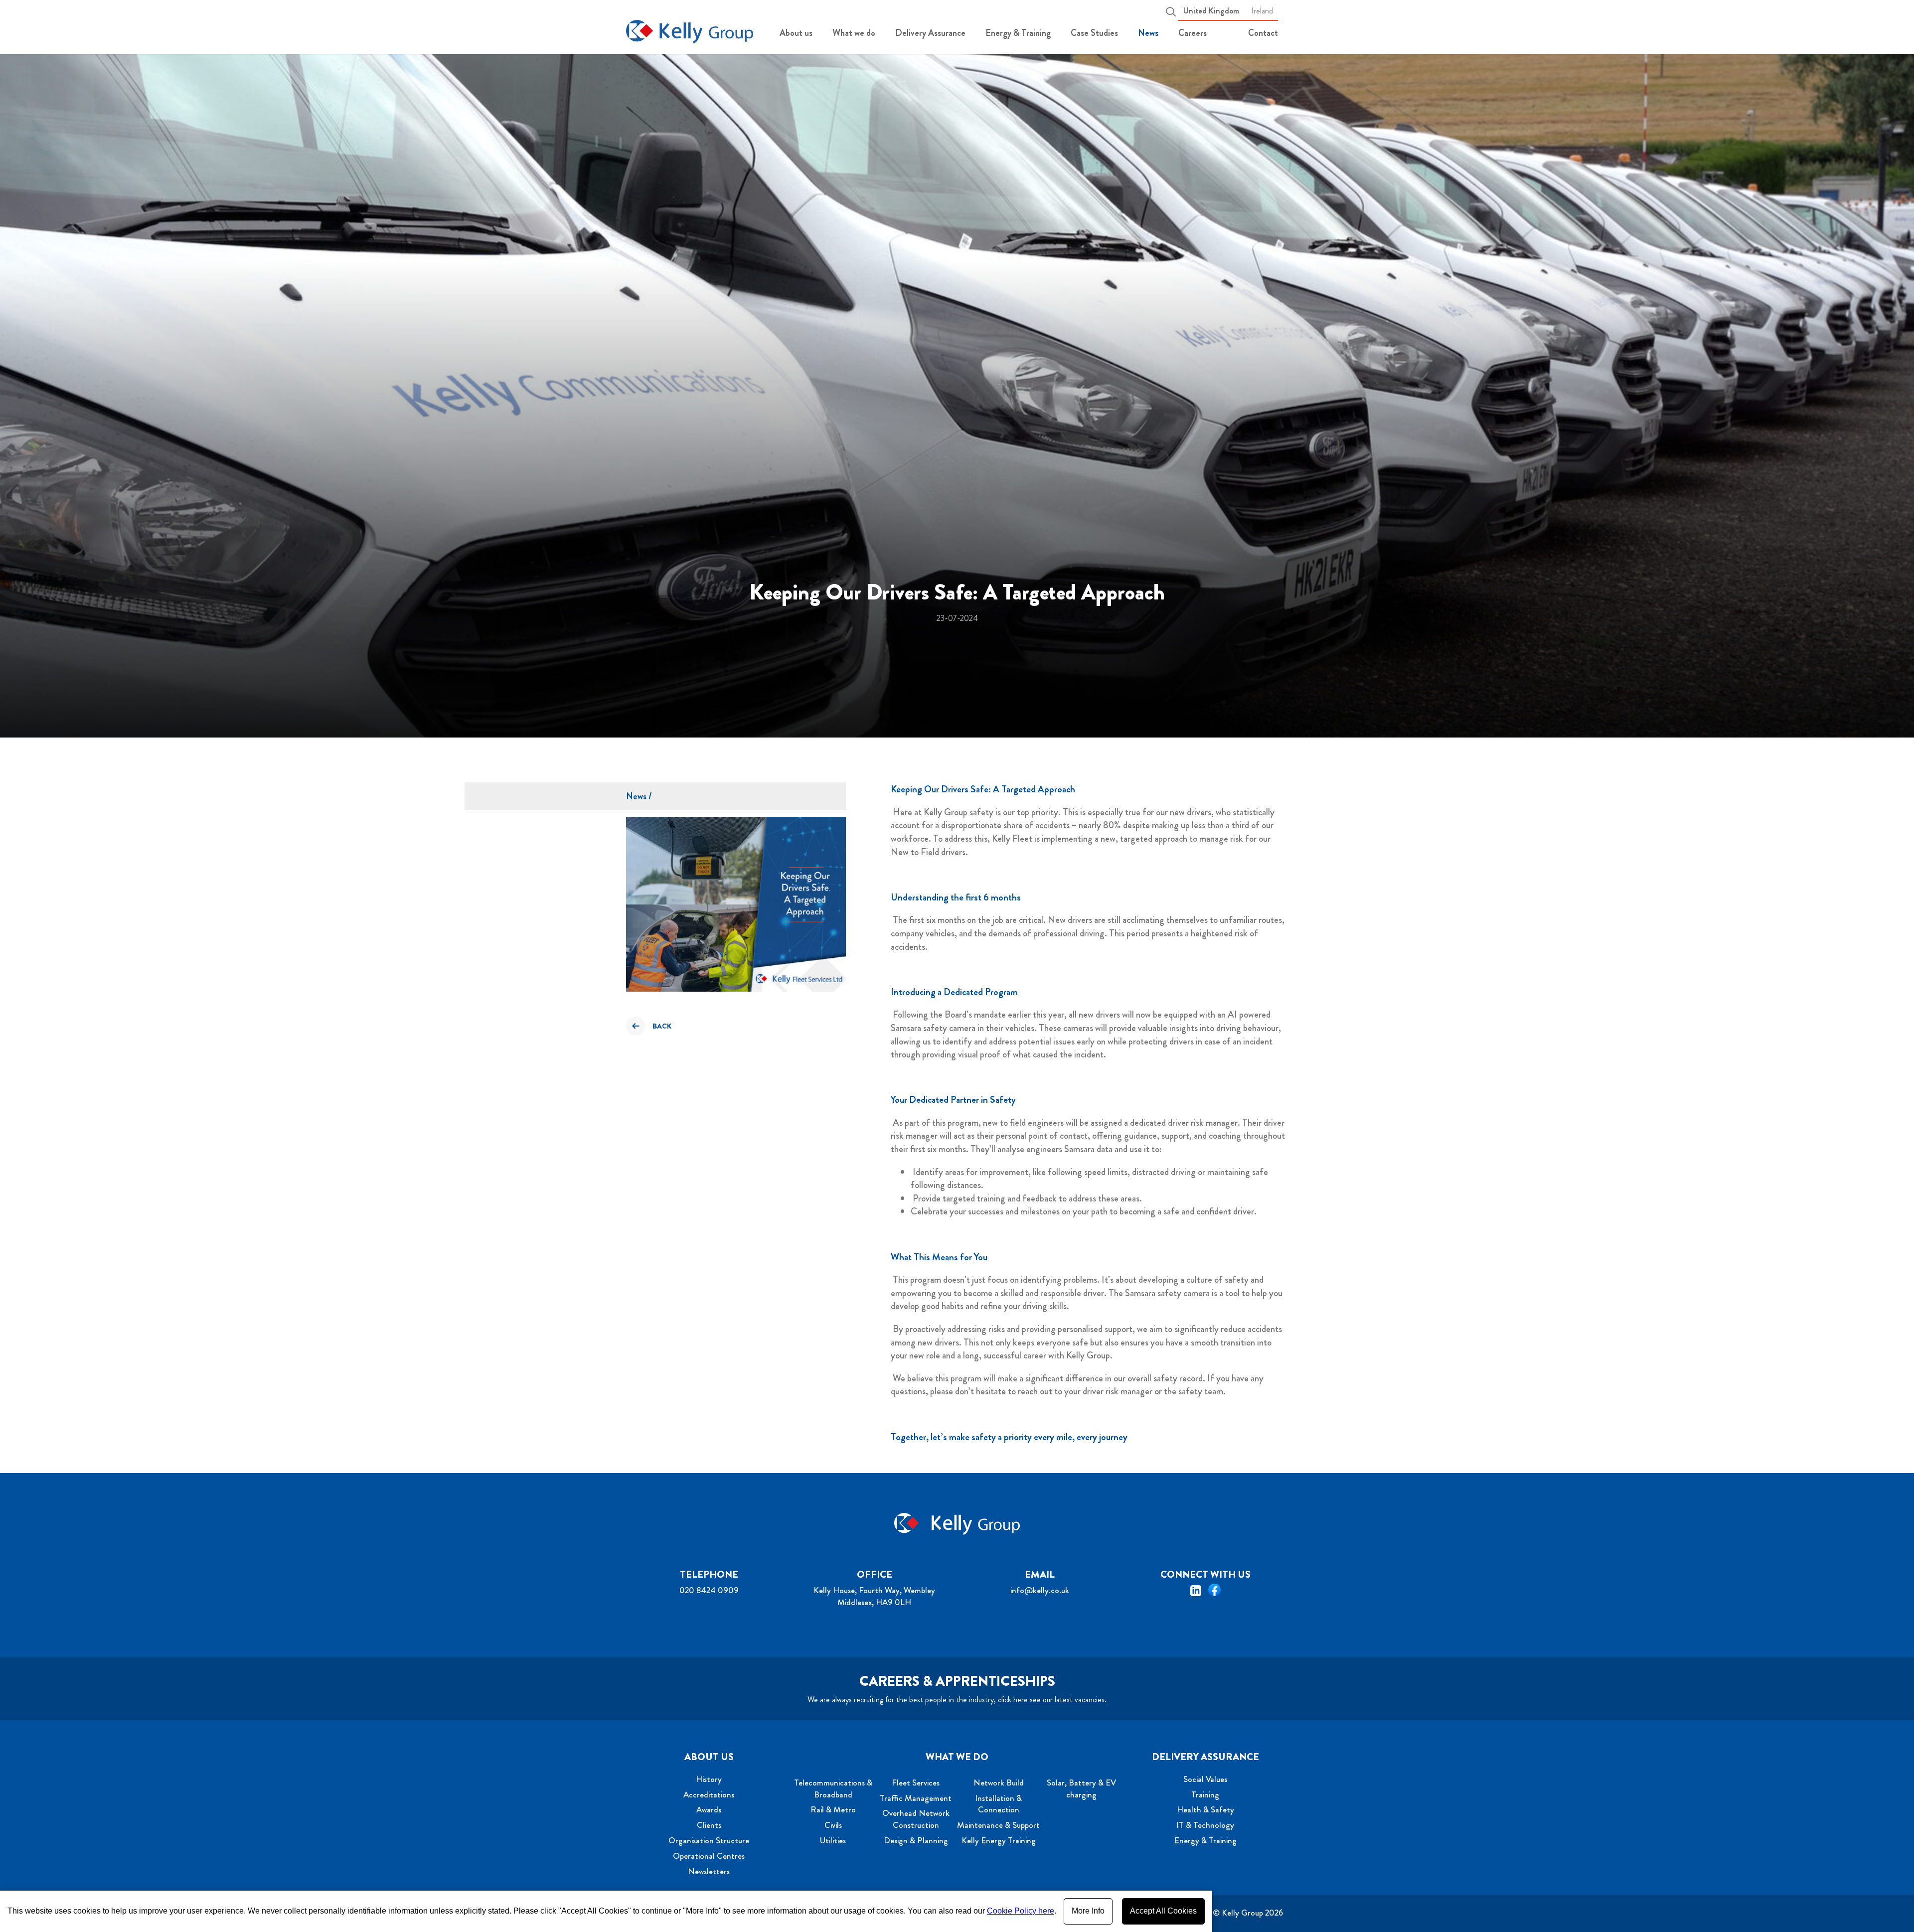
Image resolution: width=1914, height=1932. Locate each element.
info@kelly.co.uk (1040, 1590)
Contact (1263, 33)
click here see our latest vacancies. (1052, 1700)
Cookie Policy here (1021, 1911)
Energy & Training (1018, 33)
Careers (1193, 33)
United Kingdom (1211, 11)
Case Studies (1094, 33)
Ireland (1262, 11)
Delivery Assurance (930, 33)
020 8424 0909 (709, 1590)
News (1148, 33)
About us (796, 33)
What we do (854, 33)
